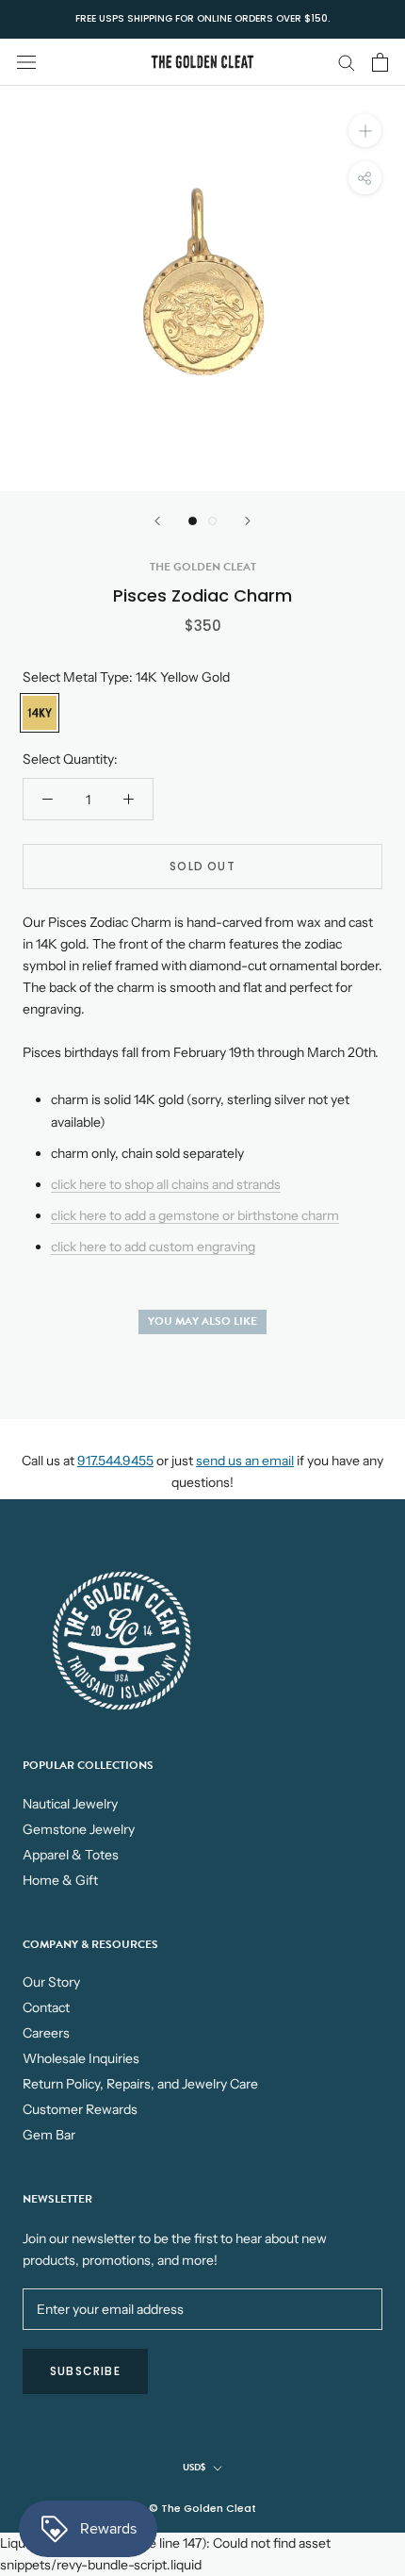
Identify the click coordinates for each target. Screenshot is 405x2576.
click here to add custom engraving (153, 1247)
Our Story (51, 1982)
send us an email (245, 1461)
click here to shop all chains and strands (166, 1184)
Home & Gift (60, 1880)
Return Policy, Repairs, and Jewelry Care (140, 2084)
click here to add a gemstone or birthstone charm (195, 1215)
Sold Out (202, 866)
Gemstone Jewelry (79, 1829)
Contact (46, 2007)
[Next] (248, 521)
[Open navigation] (26, 62)
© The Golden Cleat (202, 2508)
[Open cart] (380, 62)
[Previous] (157, 521)
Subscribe (85, 2371)
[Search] (347, 62)
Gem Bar (49, 2135)
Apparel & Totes (71, 1855)
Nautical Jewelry (70, 1804)
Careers (46, 2033)
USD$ (194, 2467)
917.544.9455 (115, 1461)
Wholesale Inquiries (81, 2058)
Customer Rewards (80, 2109)
